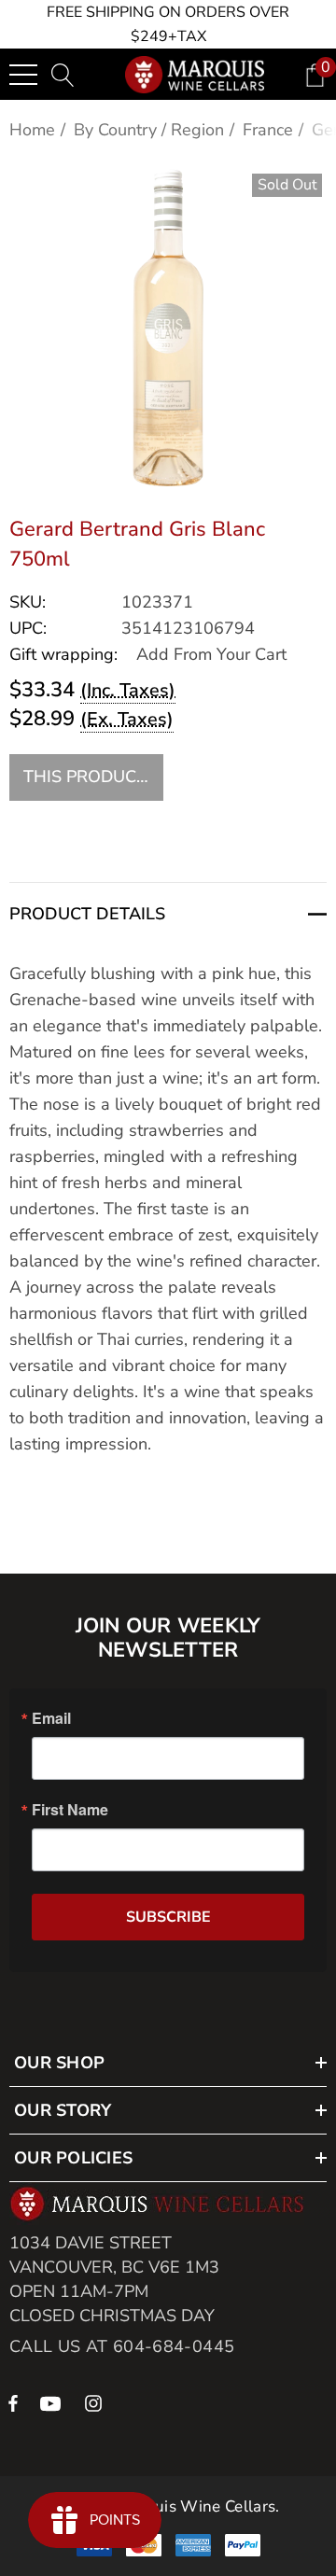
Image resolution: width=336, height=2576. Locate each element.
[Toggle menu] (23, 75)
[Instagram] (96, 2402)
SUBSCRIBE (168, 1917)
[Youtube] (53, 2402)
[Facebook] (13, 2402)
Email (51, 1718)
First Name (70, 1810)
